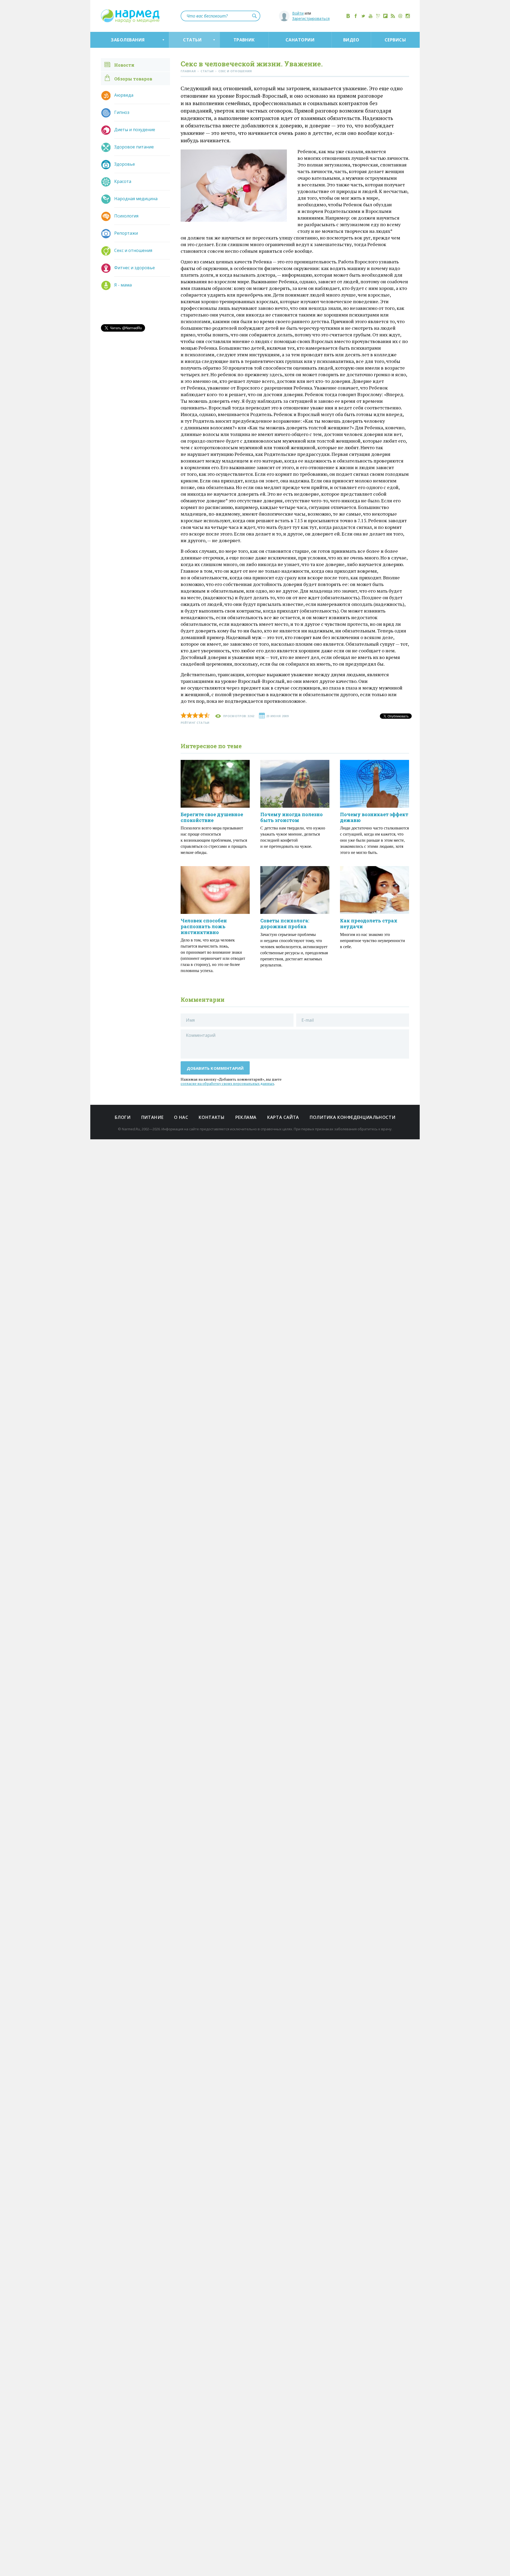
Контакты (212, 1117)
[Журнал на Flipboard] (385, 16)
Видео (351, 40)
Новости (124, 65)
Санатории (300, 40)
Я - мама (123, 285)
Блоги (123, 1117)
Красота (123, 181)
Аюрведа (124, 95)
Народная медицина (136, 199)
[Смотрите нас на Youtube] (371, 16)
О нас (181, 1117)
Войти (298, 13)
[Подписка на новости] (400, 16)
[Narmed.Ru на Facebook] (356, 16)
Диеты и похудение (135, 130)
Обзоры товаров (133, 79)
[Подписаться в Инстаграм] (408, 16)
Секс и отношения (133, 250)
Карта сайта (283, 1117)
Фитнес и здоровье (135, 268)
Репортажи (126, 233)
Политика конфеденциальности (352, 1117)
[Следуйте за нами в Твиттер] (363, 16)
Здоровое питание (134, 147)
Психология (126, 216)
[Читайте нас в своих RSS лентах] (393, 16)
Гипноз (122, 112)
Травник (244, 40)
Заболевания (128, 40)
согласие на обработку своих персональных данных (227, 1083)
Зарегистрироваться (311, 18)
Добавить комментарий (215, 1068)
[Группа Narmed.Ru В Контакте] (348, 16)
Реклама (246, 1117)
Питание (152, 1117)
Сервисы (395, 40)
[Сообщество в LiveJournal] (378, 16)
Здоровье (125, 164)
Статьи (192, 40)
